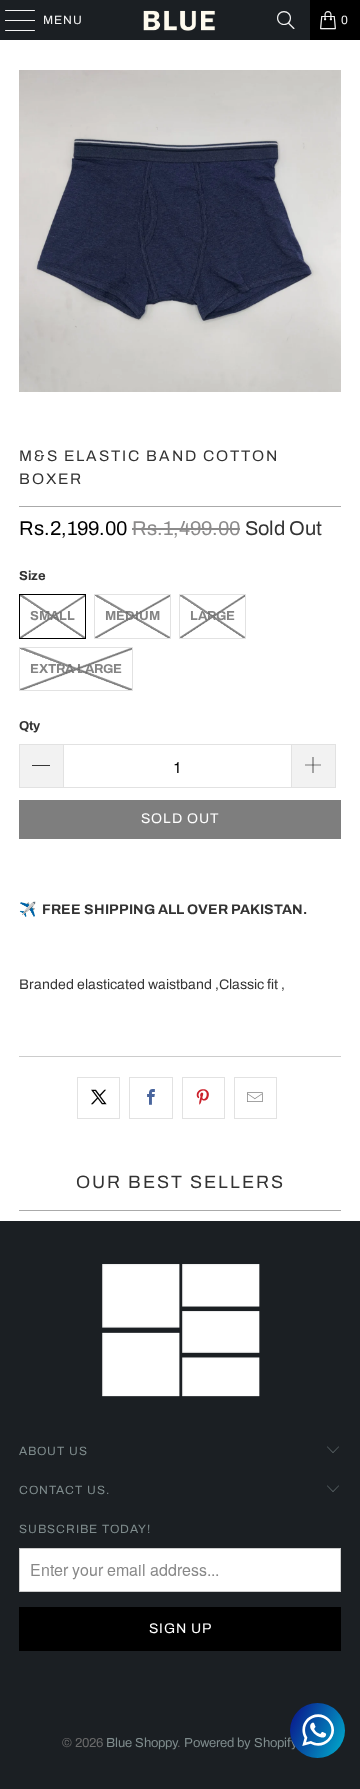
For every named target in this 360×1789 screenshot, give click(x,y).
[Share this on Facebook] (150, 1098)
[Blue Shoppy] (180, 20)
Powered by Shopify (241, 1743)
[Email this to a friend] (255, 1098)
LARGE (212, 616)
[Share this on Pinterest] (203, 1098)
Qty (29, 726)
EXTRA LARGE (76, 669)
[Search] (286, 20)
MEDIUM (132, 616)
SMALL (52, 616)
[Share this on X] (98, 1098)
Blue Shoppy (141, 1743)
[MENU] (10, 20)
